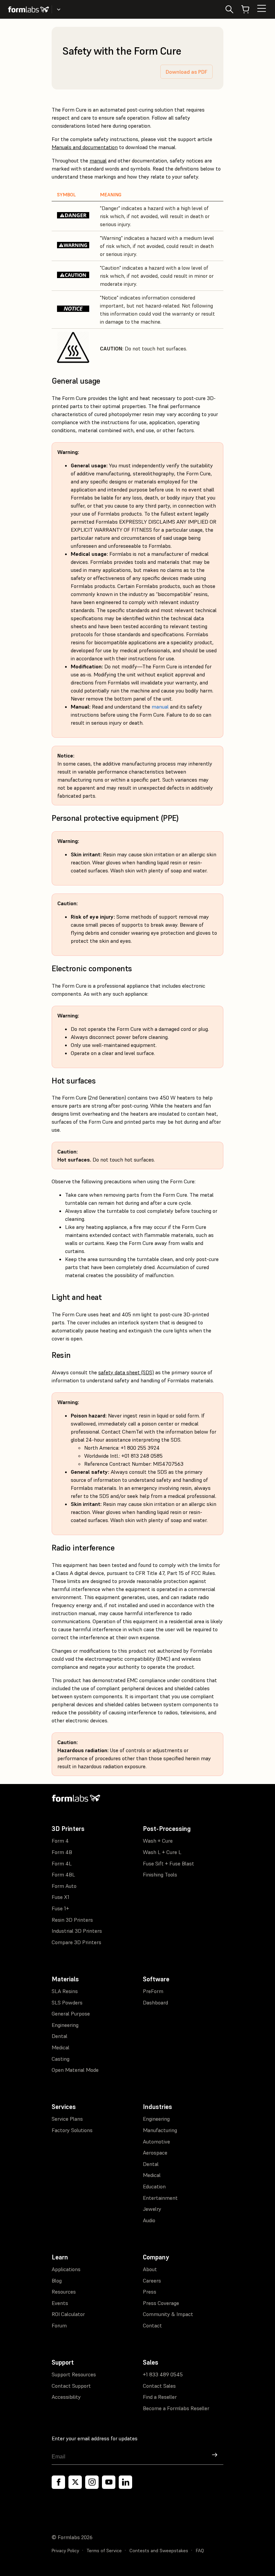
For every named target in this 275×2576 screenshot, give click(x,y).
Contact (152, 2325)
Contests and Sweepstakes (159, 2551)
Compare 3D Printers (76, 1942)
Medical (61, 2047)
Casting (61, 2059)
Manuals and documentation (85, 147)
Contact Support (71, 2386)
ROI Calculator (68, 2314)
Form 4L (62, 1863)
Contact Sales (159, 2386)
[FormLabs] (29, 9)
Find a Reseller (160, 2397)
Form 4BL (63, 1874)
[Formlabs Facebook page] (58, 2482)
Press (150, 2292)
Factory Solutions (72, 2130)
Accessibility (66, 2397)
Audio (149, 2220)
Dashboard (155, 2002)
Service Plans (67, 2119)
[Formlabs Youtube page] (109, 2482)
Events (60, 2303)
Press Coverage (161, 2303)
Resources (64, 2292)
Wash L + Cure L (162, 1852)
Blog (57, 2281)
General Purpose (71, 2013)
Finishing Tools (160, 1874)
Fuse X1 (61, 1897)
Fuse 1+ (60, 1908)
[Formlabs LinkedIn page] (125, 2482)
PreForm (153, 1991)
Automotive (156, 2141)
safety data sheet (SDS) (126, 1372)
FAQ (200, 2551)
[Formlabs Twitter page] (75, 2482)
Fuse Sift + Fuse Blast (169, 1863)
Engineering (65, 2025)
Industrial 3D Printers (77, 1931)
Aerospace (155, 2153)
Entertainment (160, 2198)
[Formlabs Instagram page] (92, 2482)
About (150, 2269)
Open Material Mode (75, 2070)
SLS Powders (67, 2002)
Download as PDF (186, 72)
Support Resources (74, 2374)
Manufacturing (160, 2130)
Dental (60, 2036)
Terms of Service (104, 2551)
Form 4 (60, 1841)
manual (98, 160)
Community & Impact (168, 2314)
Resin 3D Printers (72, 1920)
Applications (66, 2269)
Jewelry (152, 2209)
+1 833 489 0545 (163, 2374)
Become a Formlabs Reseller (176, 2408)
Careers (152, 2281)
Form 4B (62, 1852)
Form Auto (64, 1886)
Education (154, 2186)
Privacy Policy (65, 2551)
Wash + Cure (158, 1841)
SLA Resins (65, 1991)
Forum (59, 2325)
